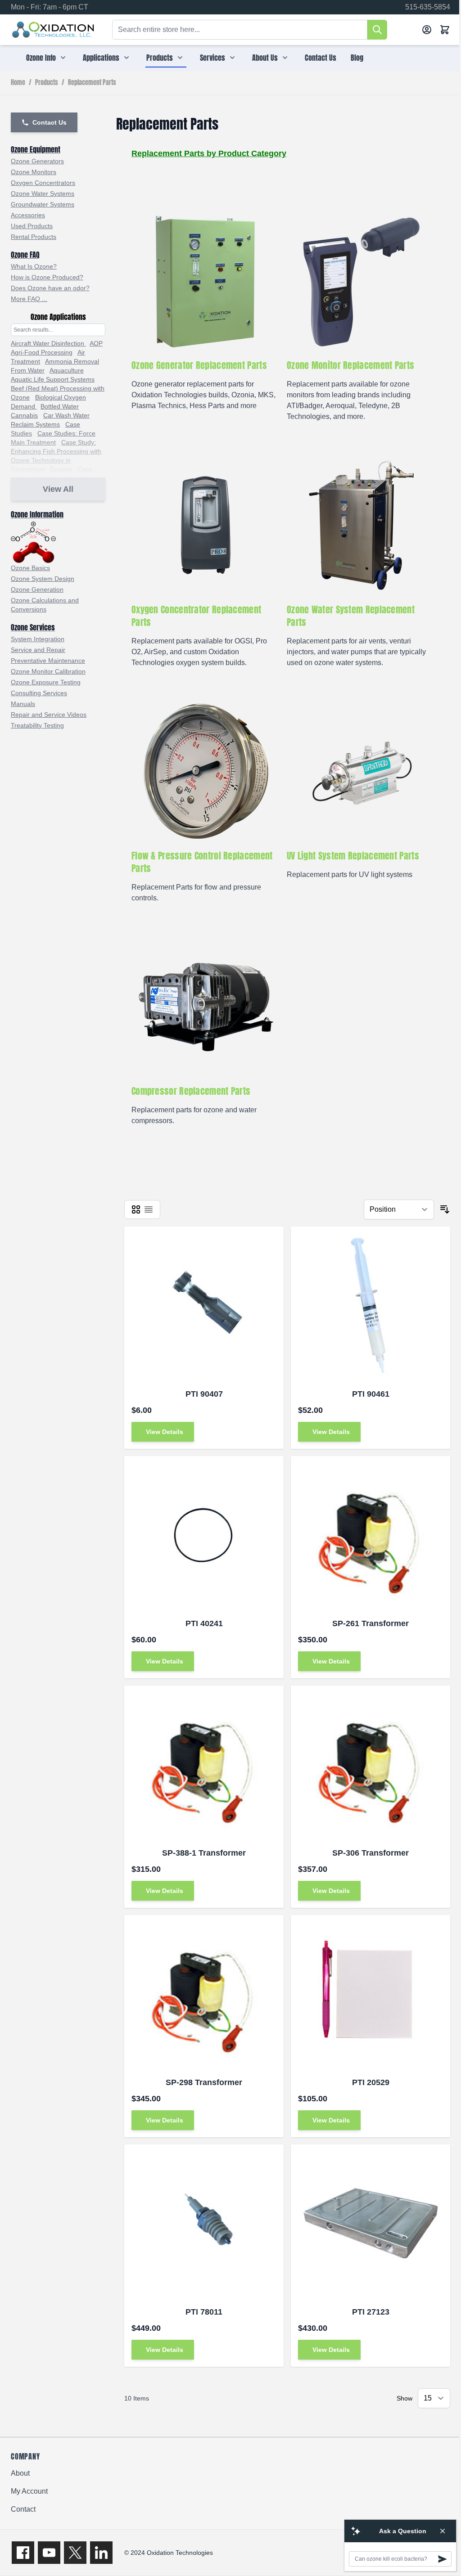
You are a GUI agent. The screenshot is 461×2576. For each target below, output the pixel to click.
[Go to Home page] (53, 30)
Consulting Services (39, 693)
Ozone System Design (43, 579)
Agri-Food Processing (42, 352)
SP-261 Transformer (371, 1623)
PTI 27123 (371, 2312)
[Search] (377, 30)
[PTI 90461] (371, 1306)
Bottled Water (60, 406)
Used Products (32, 226)
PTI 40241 (204, 1623)
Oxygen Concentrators (43, 183)
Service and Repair (38, 650)
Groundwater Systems (43, 204)
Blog (357, 58)
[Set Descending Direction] (445, 1209)
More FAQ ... (29, 299)
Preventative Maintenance (48, 661)
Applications (101, 58)
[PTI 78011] (204, 2224)
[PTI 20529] (371, 1995)
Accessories (28, 215)
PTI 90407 (204, 1394)
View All (58, 489)
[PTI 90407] (204, 1306)
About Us (265, 58)
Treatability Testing (37, 725)
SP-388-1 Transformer (204, 1853)
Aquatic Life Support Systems (53, 379)
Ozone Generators (37, 161)
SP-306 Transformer (371, 1853)
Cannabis (24, 415)
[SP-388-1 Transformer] (204, 1765)
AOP (96, 343)
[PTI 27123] (371, 2224)
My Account (29, 2491)
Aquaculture (67, 370)
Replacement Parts (92, 83)
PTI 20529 (371, 2082)
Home (18, 83)
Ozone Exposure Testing (46, 682)
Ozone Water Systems (43, 193)
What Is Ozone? (34, 266)
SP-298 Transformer (204, 2082)
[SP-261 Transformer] (371, 1536)
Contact (23, 2509)
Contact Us (321, 58)
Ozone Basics (30, 568)
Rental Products (34, 237)
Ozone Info (41, 58)
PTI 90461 (371, 1394)
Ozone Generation (37, 589)
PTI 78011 (204, 2312)
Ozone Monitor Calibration (48, 671)
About (20, 2473)
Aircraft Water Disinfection (48, 343)
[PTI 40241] (204, 1536)
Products (160, 58)
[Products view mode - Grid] (136, 1209)
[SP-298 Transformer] (204, 1995)
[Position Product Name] (399, 1209)
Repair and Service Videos (49, 715)
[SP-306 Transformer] (371, 1765)
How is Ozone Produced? (47, 277)
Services (212, 58)
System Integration (38, 639)
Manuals (23, 704)
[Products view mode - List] (149, 1209)
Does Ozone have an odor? (50, 288)
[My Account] (427, 30)
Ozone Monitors (34, 172)
